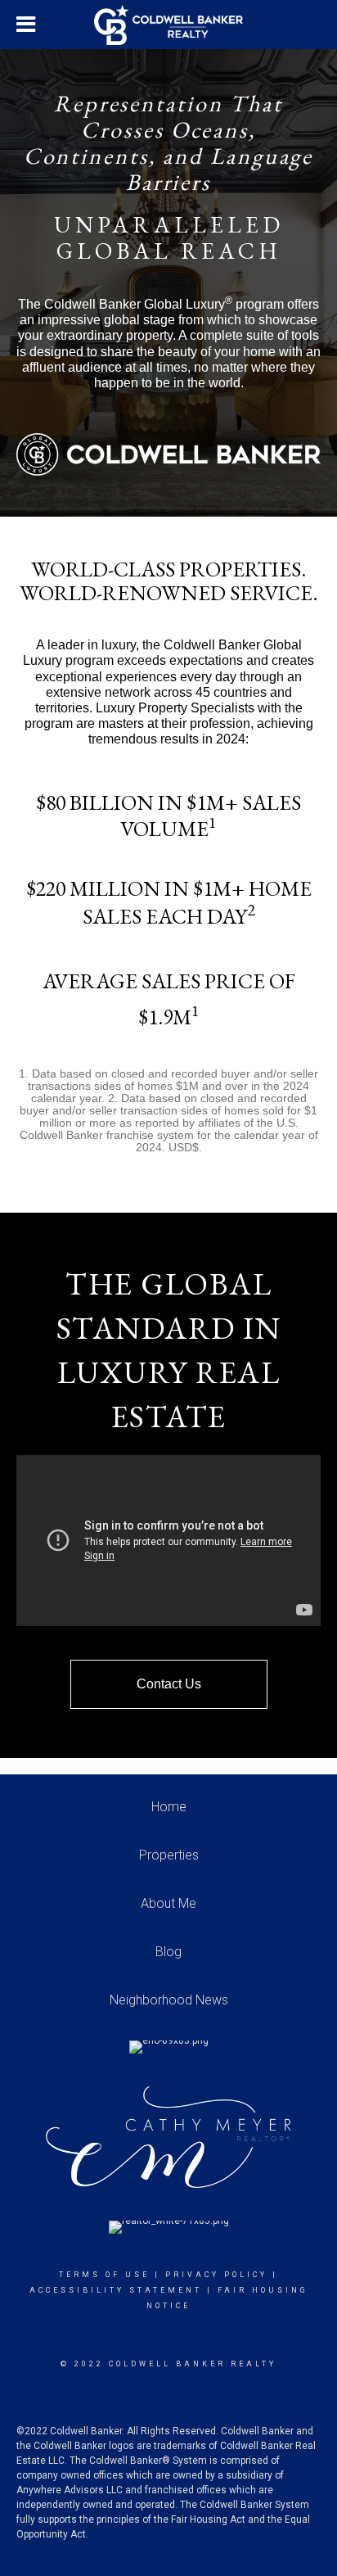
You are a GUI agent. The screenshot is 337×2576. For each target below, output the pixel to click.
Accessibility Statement (116, 2290)
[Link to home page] (168, 25)
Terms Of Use (104, 2275)
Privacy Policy (216, 2275)
